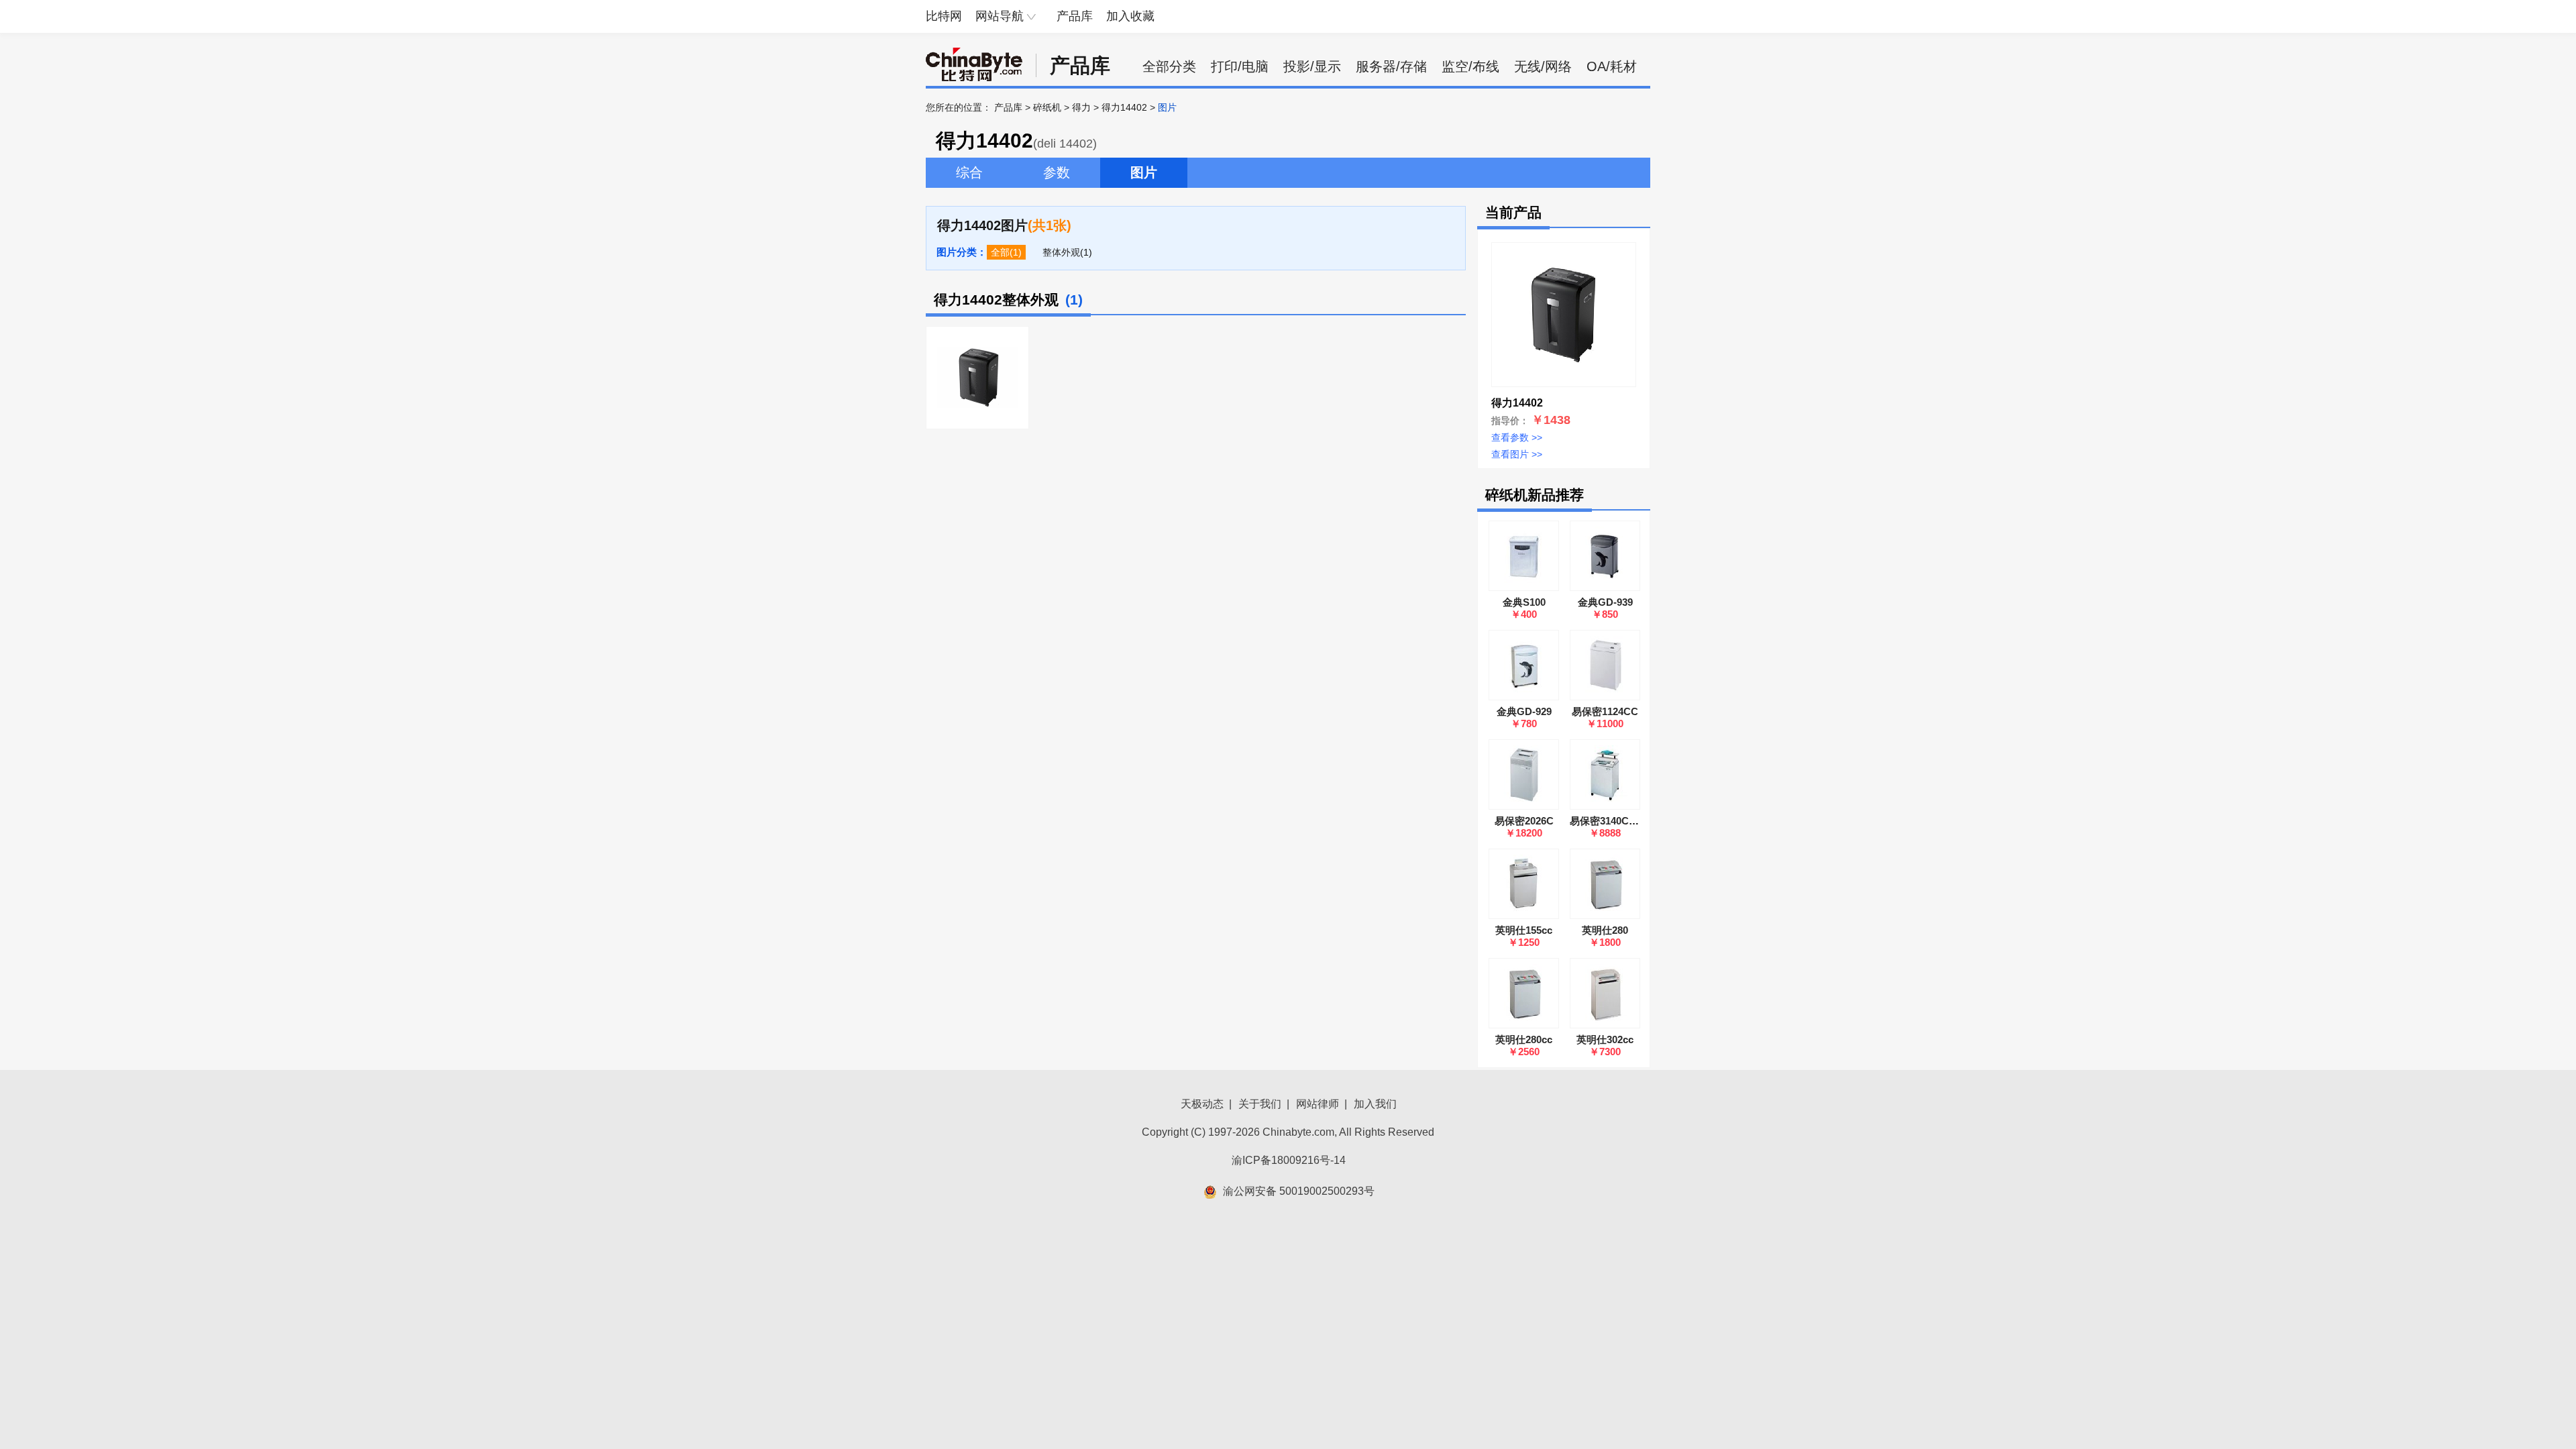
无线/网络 (1543, 66)
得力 (1081, 107)
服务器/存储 (1391, 66)
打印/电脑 (1240, 66)
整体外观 (1061, 252)
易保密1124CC (1605, 711)
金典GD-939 (1605, 602)
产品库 (1075, 16)
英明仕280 (1605, 930)
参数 (1057, 172)
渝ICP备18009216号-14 (1289, 1160)
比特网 (944, 16)
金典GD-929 (1524, 711)
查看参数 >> (1517, 437)
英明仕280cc (1524, 1039)
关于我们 (1260, 1104)
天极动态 (1202, 1104)
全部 (1000, 252)
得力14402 (1124, 107)
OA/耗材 (1612, 66)
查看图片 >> (1517, 454)
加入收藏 (1130, 16)
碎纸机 (1047, 107)
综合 (969, 172)
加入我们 (1375, 1104)
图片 (1144, 172)
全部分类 (1169, 66)
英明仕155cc (1524, 930)
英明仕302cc (1605, 1039)
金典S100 (1524, 602)
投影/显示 (1312, 66)
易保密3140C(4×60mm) (1622, 821)
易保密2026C (1524, 821)
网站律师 (1318, 1104)
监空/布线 (1470, 66)
